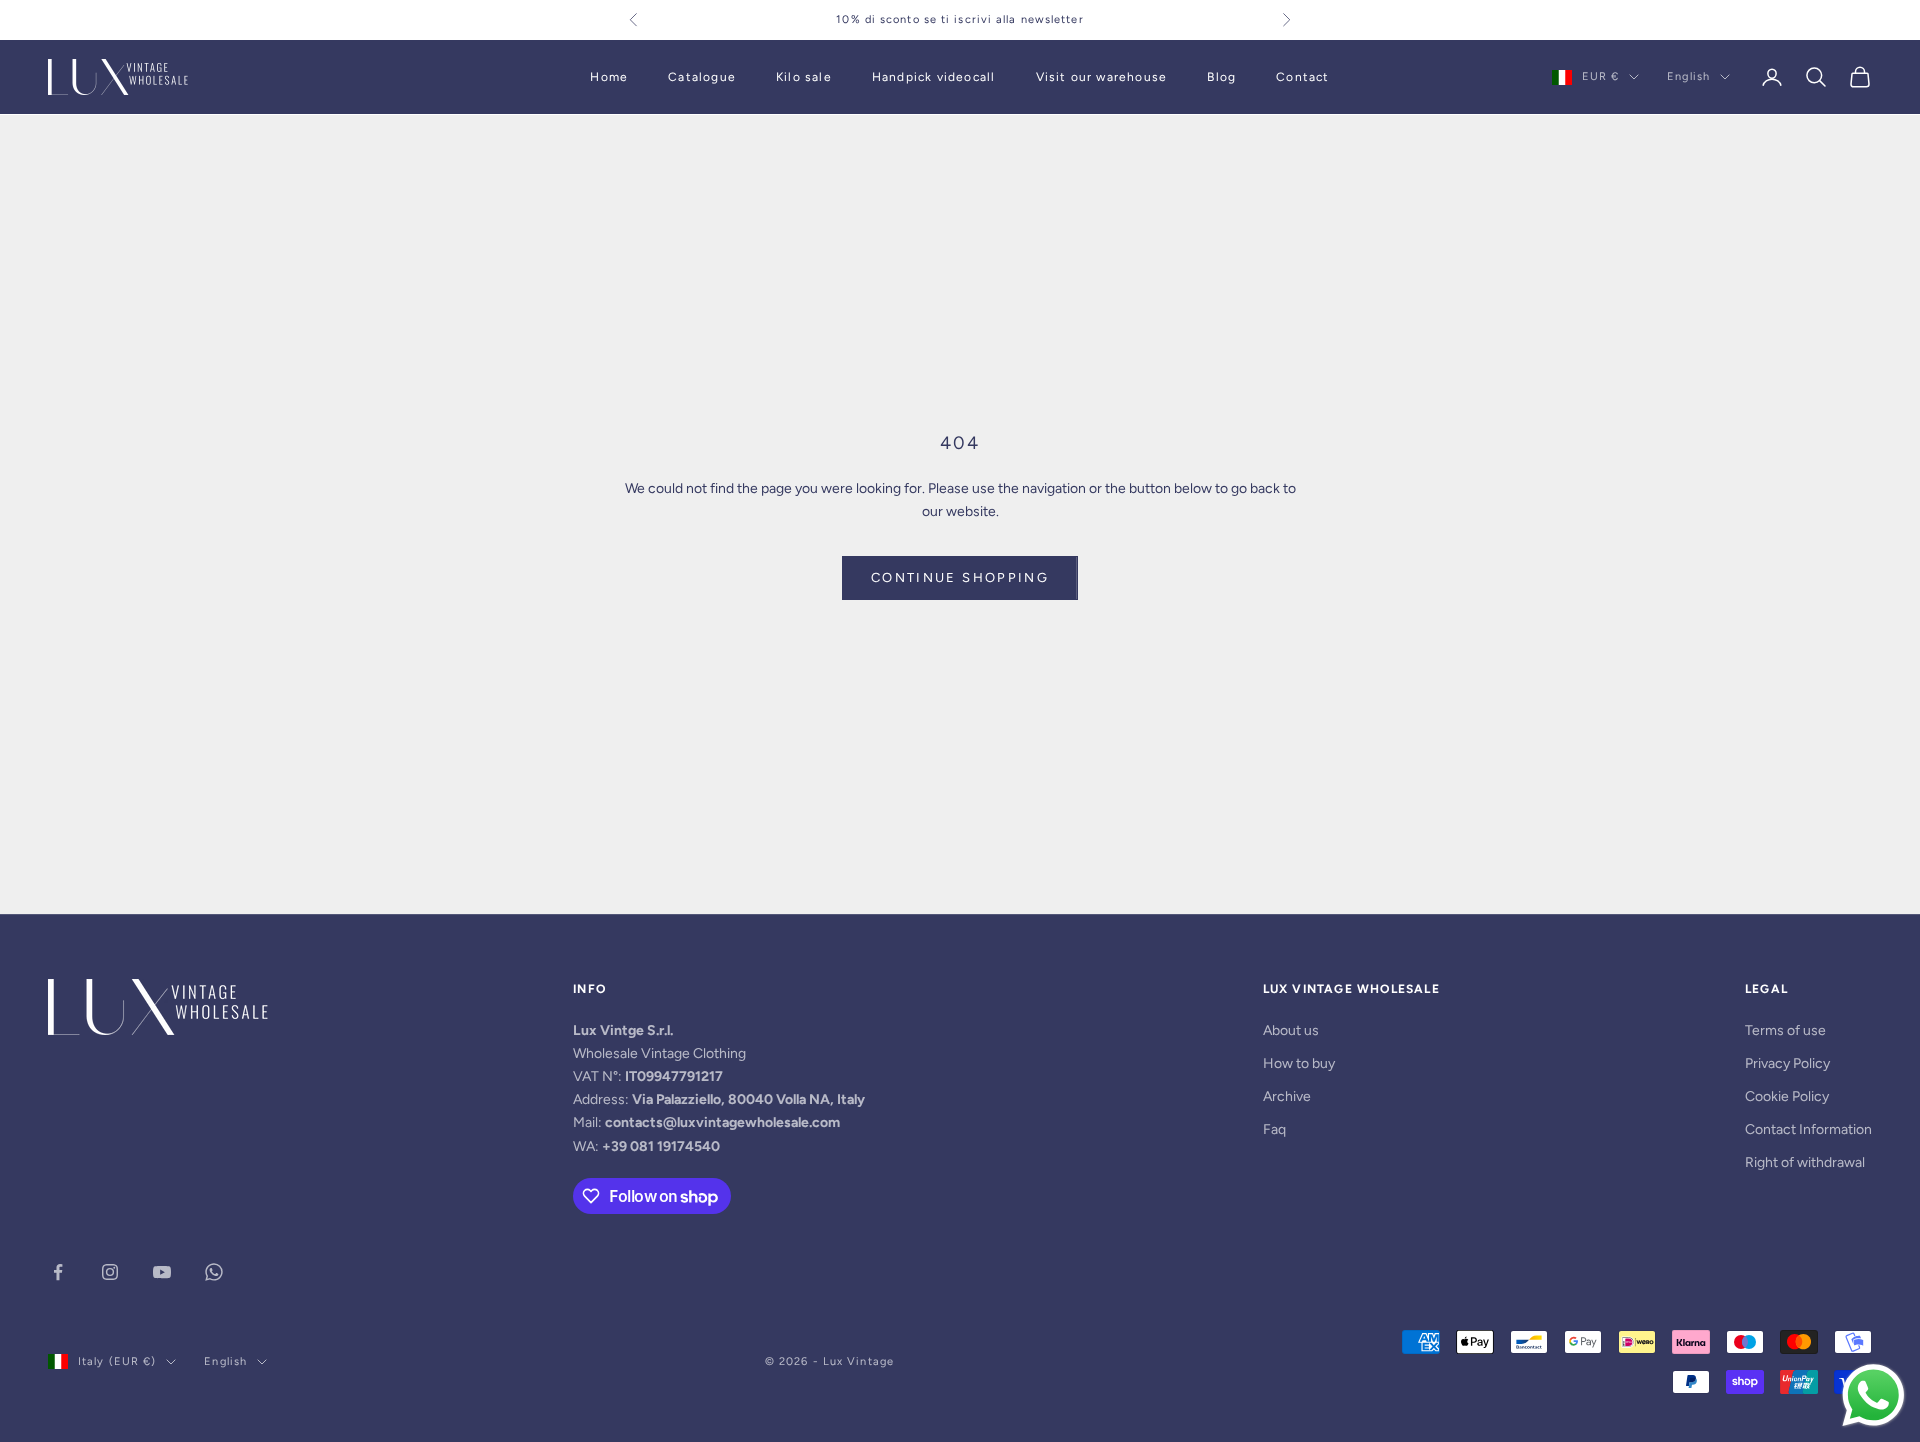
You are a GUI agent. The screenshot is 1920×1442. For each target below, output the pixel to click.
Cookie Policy (1787, 1096)
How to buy (1299, 1063)
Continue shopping (960, 577)
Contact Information (1808, 1129)
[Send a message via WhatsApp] (1873, 1395)
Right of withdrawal (1805, 1162)
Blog (1221, 77)
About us (1291, 1030)
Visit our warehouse (1102, 77)
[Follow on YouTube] (162, 1272)
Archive (1287, 1096)
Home (609, 77)
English (1688, 76)
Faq (1274, 1129)
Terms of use (1785, 1030)
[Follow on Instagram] (110, 1272)
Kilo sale (804, 77)
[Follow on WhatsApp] (214, 1272)
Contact (1302, 77)
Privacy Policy (1787, 1063)
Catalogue (702, 77)
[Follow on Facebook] (58, 1272)
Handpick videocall (934, 77)
